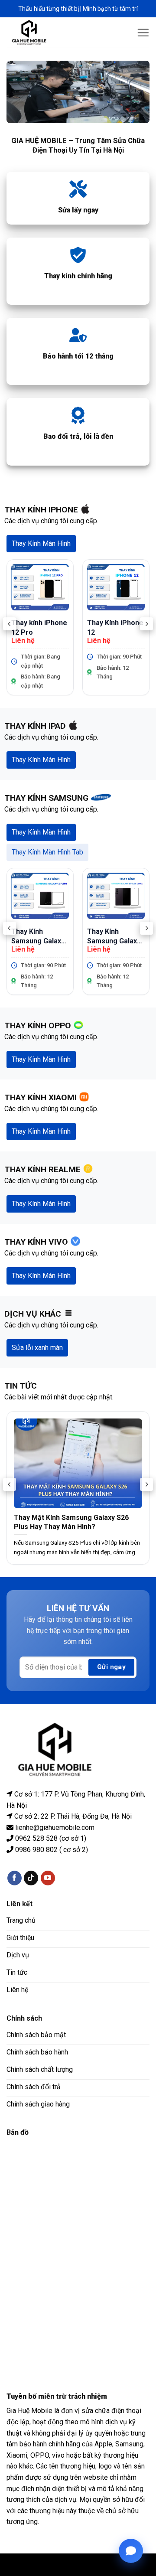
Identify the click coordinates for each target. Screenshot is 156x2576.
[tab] (41, 544)
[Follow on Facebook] (15, 1878)
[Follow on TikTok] (31, 1878)
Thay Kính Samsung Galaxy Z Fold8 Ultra (114, 936)
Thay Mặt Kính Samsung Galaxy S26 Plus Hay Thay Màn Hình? (71, 1522)
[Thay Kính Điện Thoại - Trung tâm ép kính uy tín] (36, 33)
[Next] (146, 624)
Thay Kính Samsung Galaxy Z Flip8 (38, 936)
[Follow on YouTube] (48, 1878)
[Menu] (143, 33)
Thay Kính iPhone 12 (115, 627)
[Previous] (10, 624)
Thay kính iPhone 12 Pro (39, 627)
